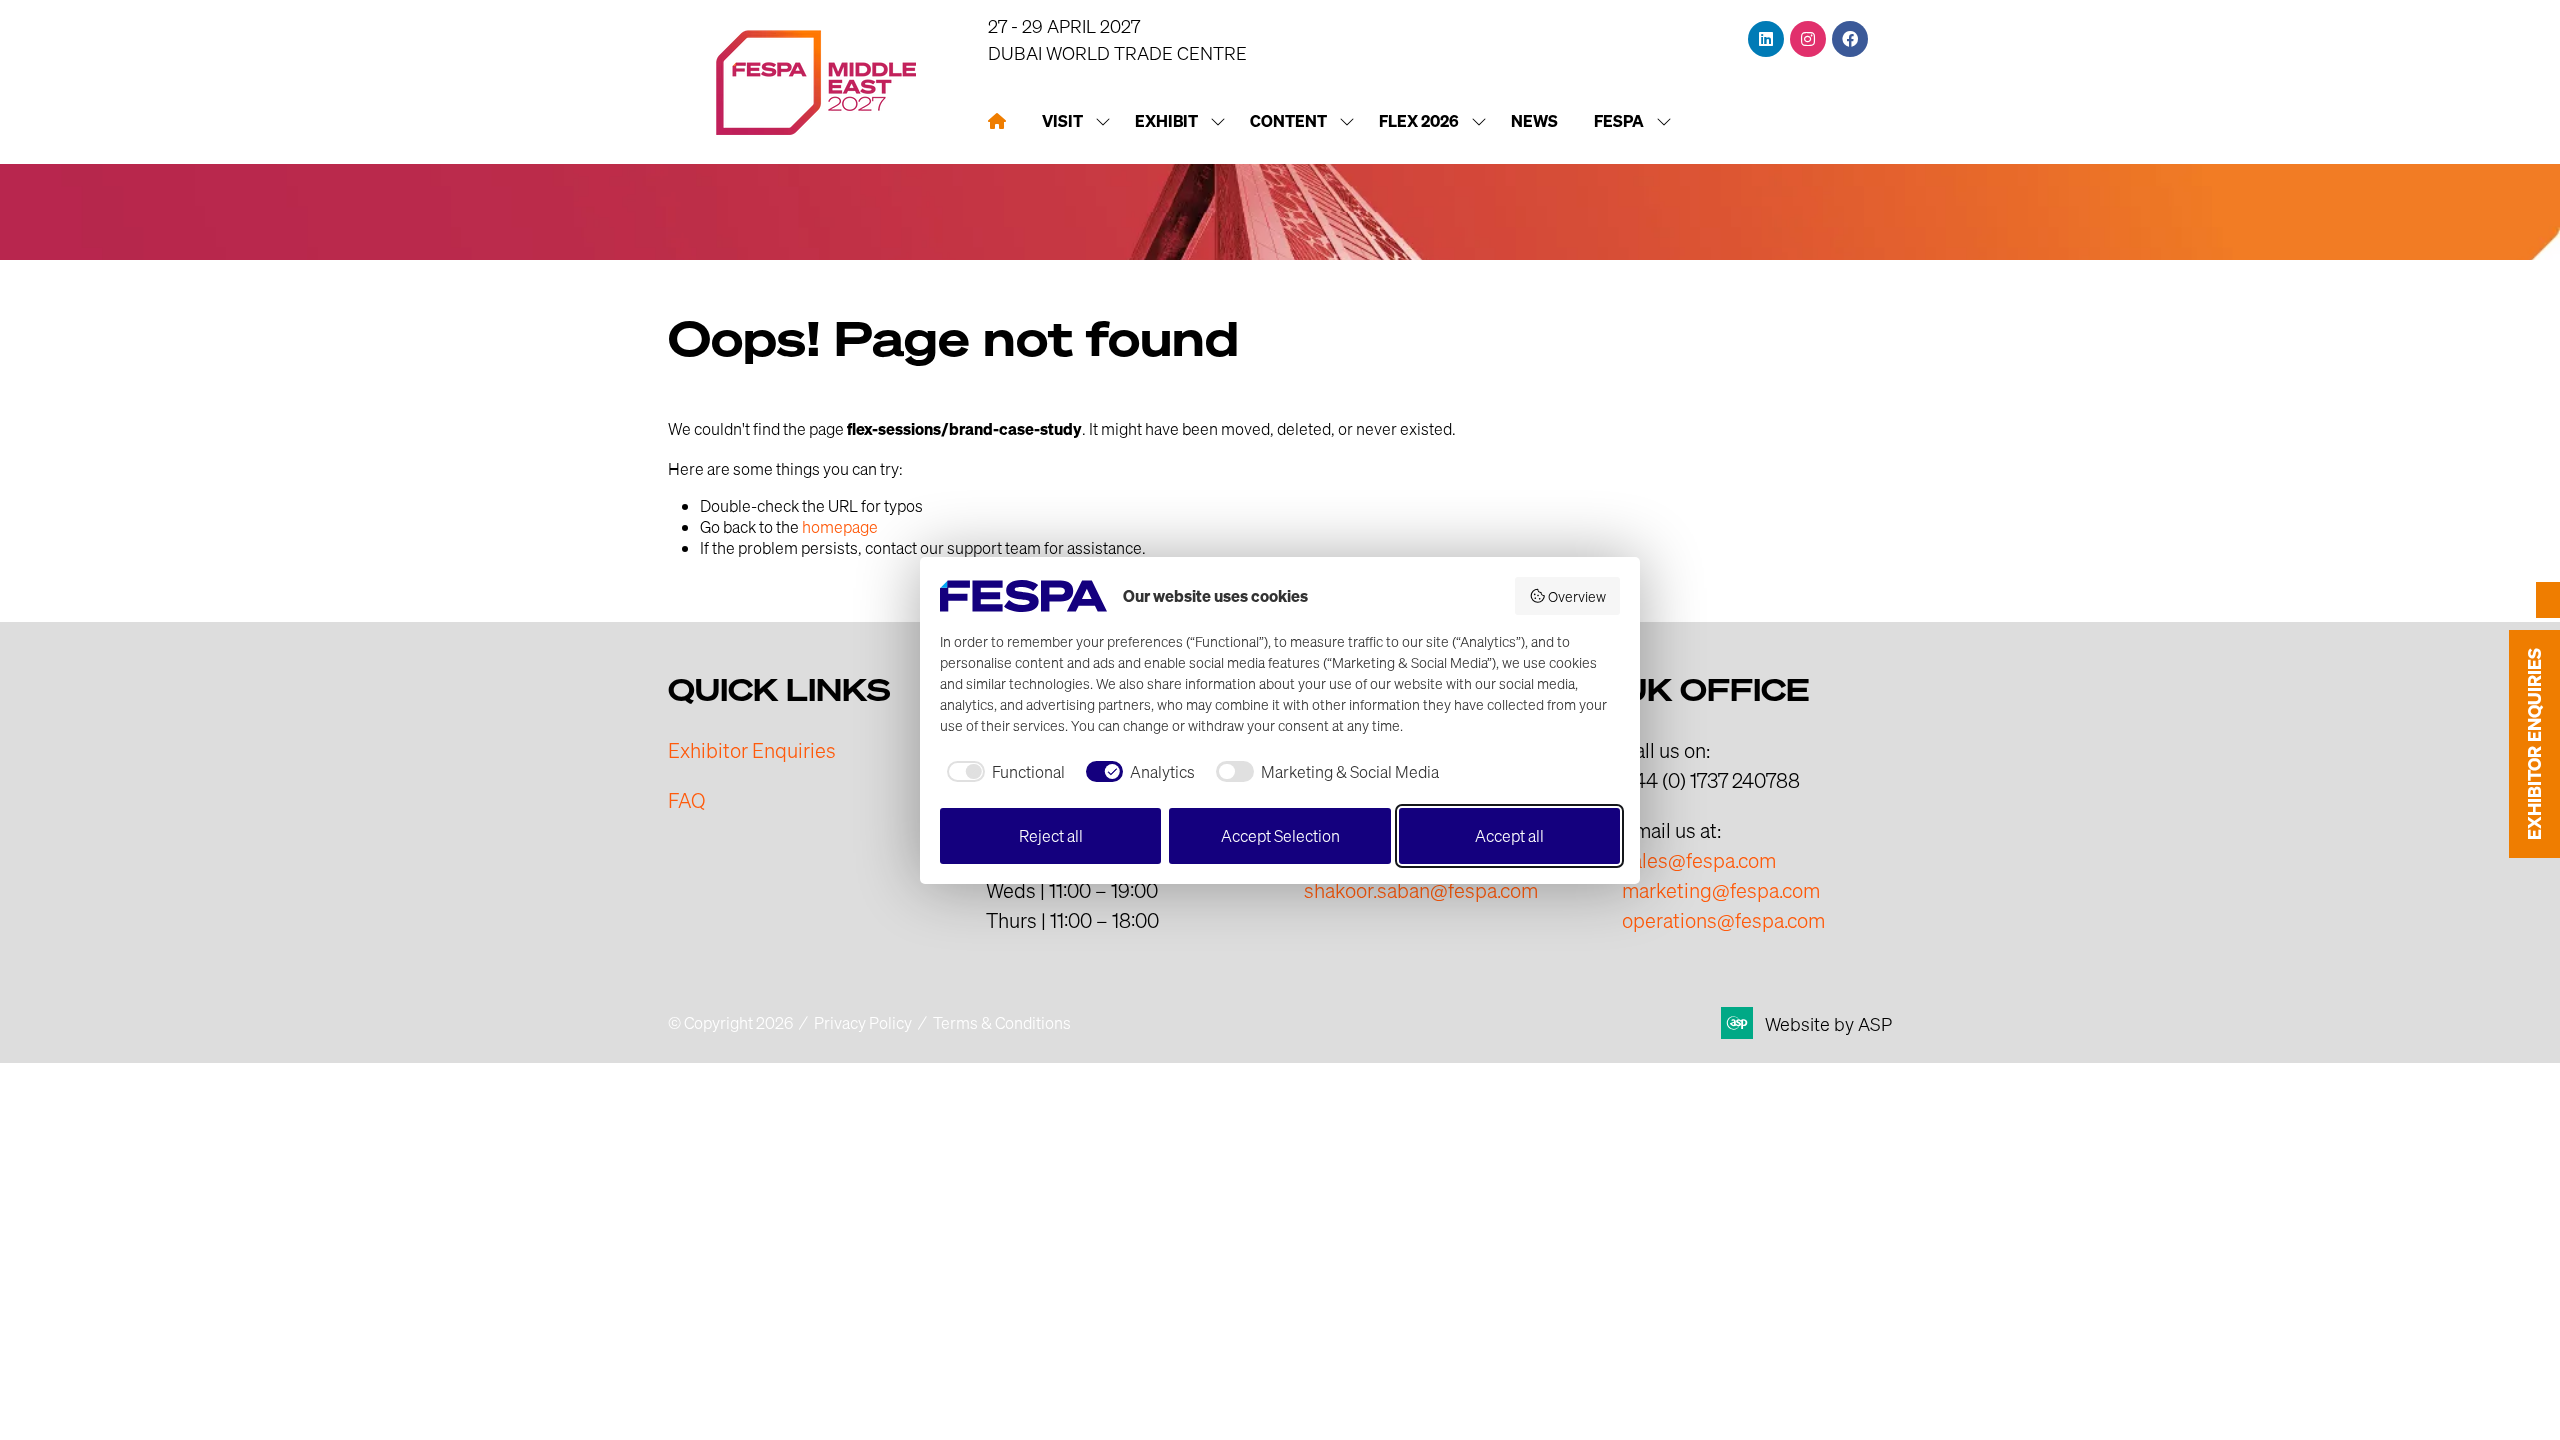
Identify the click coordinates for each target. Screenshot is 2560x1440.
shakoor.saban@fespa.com (1421, 890)
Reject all (1051, 835)
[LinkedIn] (1766, 39)
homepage (840, 526)
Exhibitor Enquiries (752, 750)
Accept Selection (1280, 835)
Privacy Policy (863, 1022)
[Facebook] (1850, 39)
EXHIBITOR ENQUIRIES (2534, 744)
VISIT (1062, 121)
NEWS (1534, 121)
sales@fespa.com (1699, 860)
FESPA (1619, 121)
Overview (1577, 596)
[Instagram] (1808, 39)
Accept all (1509, 835)
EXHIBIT (1166, 121)
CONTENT (1288, 121)
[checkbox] (1002, 772)
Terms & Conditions (1002, 1022)
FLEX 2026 (1419, 121)
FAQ (686, 800)
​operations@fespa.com (1723, 920)
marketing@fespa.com (1721, 890)
